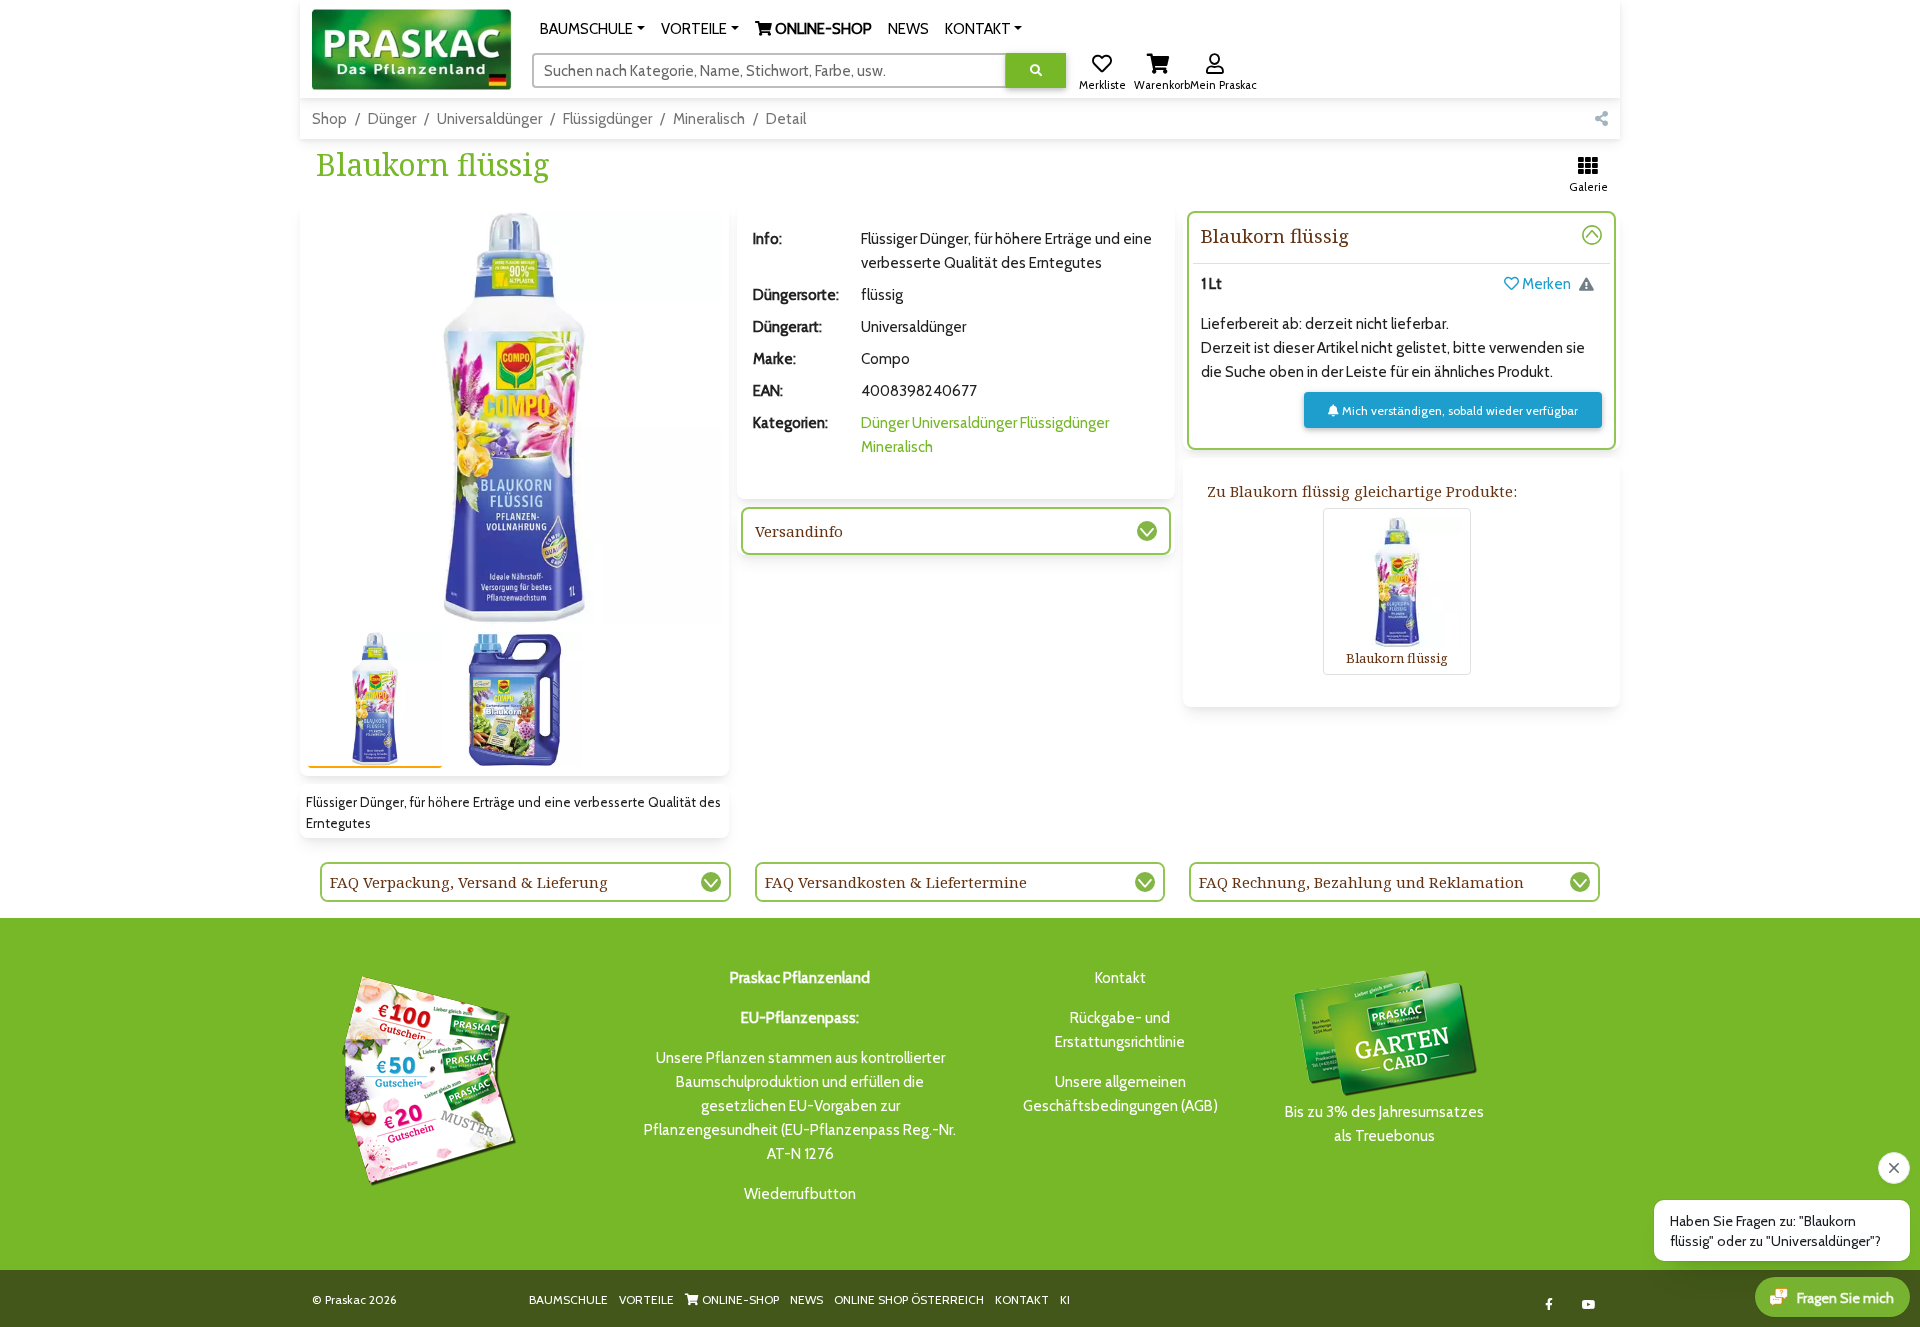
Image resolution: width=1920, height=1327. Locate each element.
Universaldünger (489, 119)
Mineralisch (709, 119)
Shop (329, 119)
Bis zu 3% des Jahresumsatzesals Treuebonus (1384, 1124)
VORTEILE (646, 1299)
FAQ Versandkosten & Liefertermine (896, 882)
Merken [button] (1545, 284)
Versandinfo (799, 531)
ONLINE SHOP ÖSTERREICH (909, 1299)
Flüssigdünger (607, 119)
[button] (592, 29)
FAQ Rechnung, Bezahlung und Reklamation (1361, 882)
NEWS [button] (908, 29)
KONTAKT (1022, 1299)
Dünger (392, 119)
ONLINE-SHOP (739, 1299)
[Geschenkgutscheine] (424, 1077)
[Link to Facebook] (1549, 1304)
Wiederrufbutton (800, 1194)
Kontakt (1120, 978)
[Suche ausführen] (1036, 70)
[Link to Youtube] (1589, 1304)
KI (1065, 1299)
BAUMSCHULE (568, 1299)
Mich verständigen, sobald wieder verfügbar (1458, 410)
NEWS (806, 1299)
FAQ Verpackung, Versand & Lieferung (469, 882)
